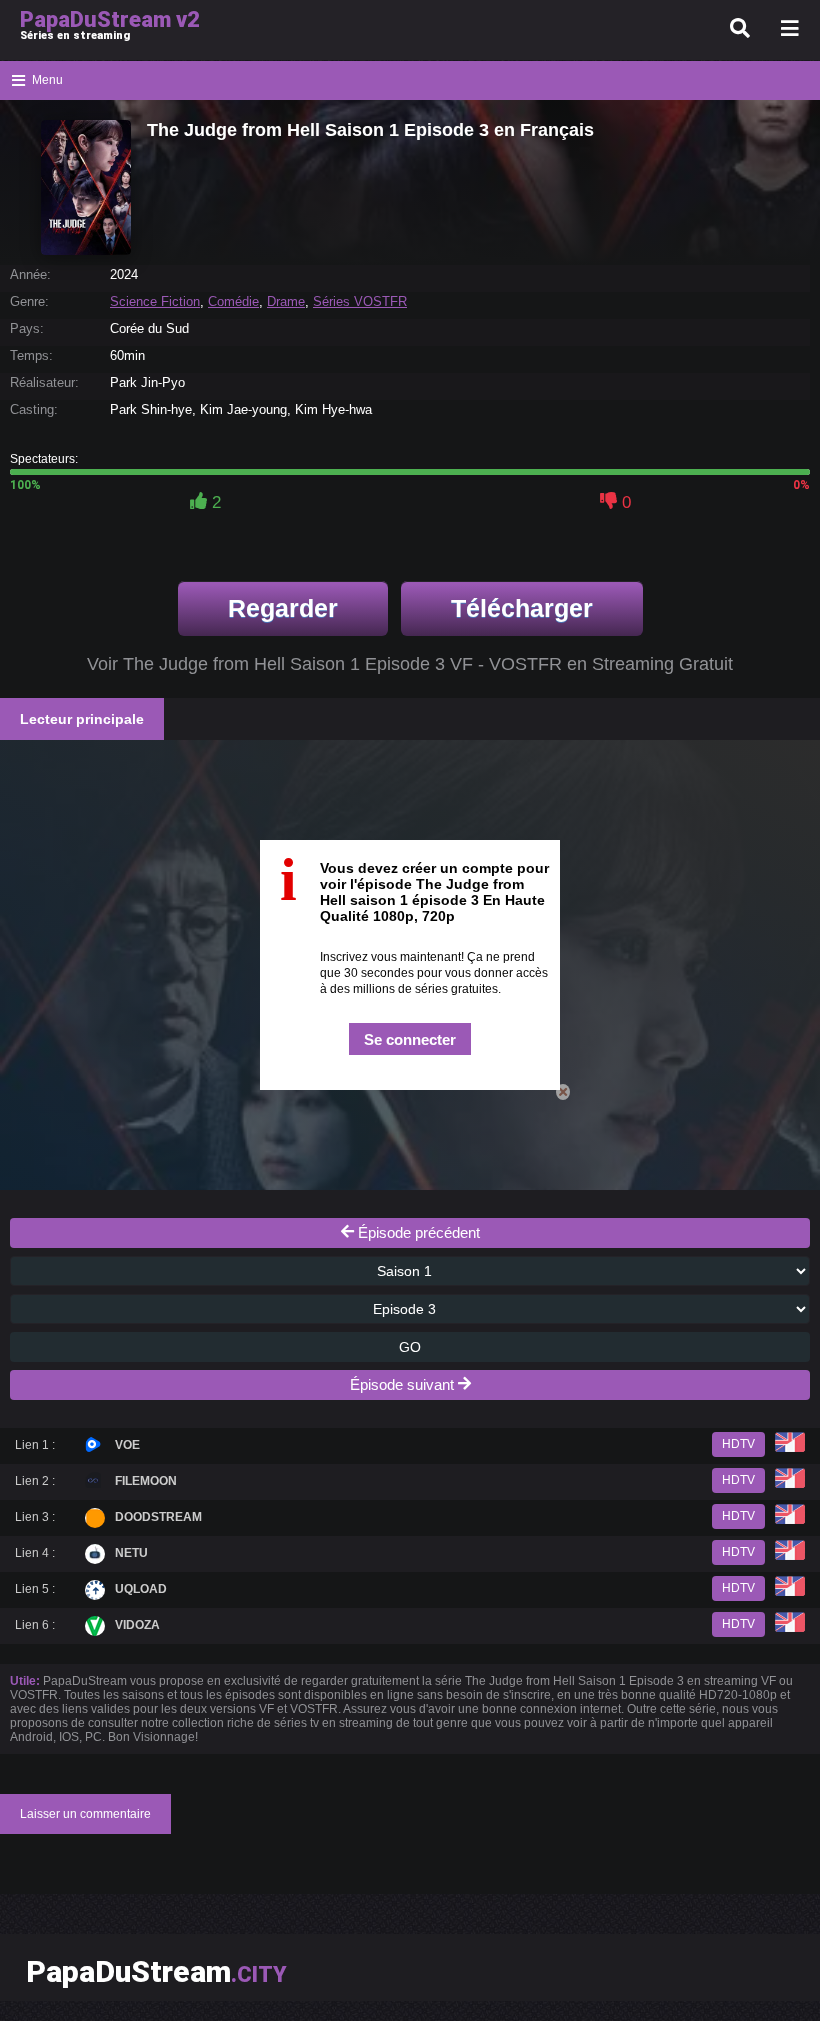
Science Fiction (155, 301)
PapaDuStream (156, 1971)
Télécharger (522, 608)
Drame (286, 301)
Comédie (233, 301)
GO (410, 1347)
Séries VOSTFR (360, 301)
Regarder (283, 608)
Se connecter (410, 1039)
